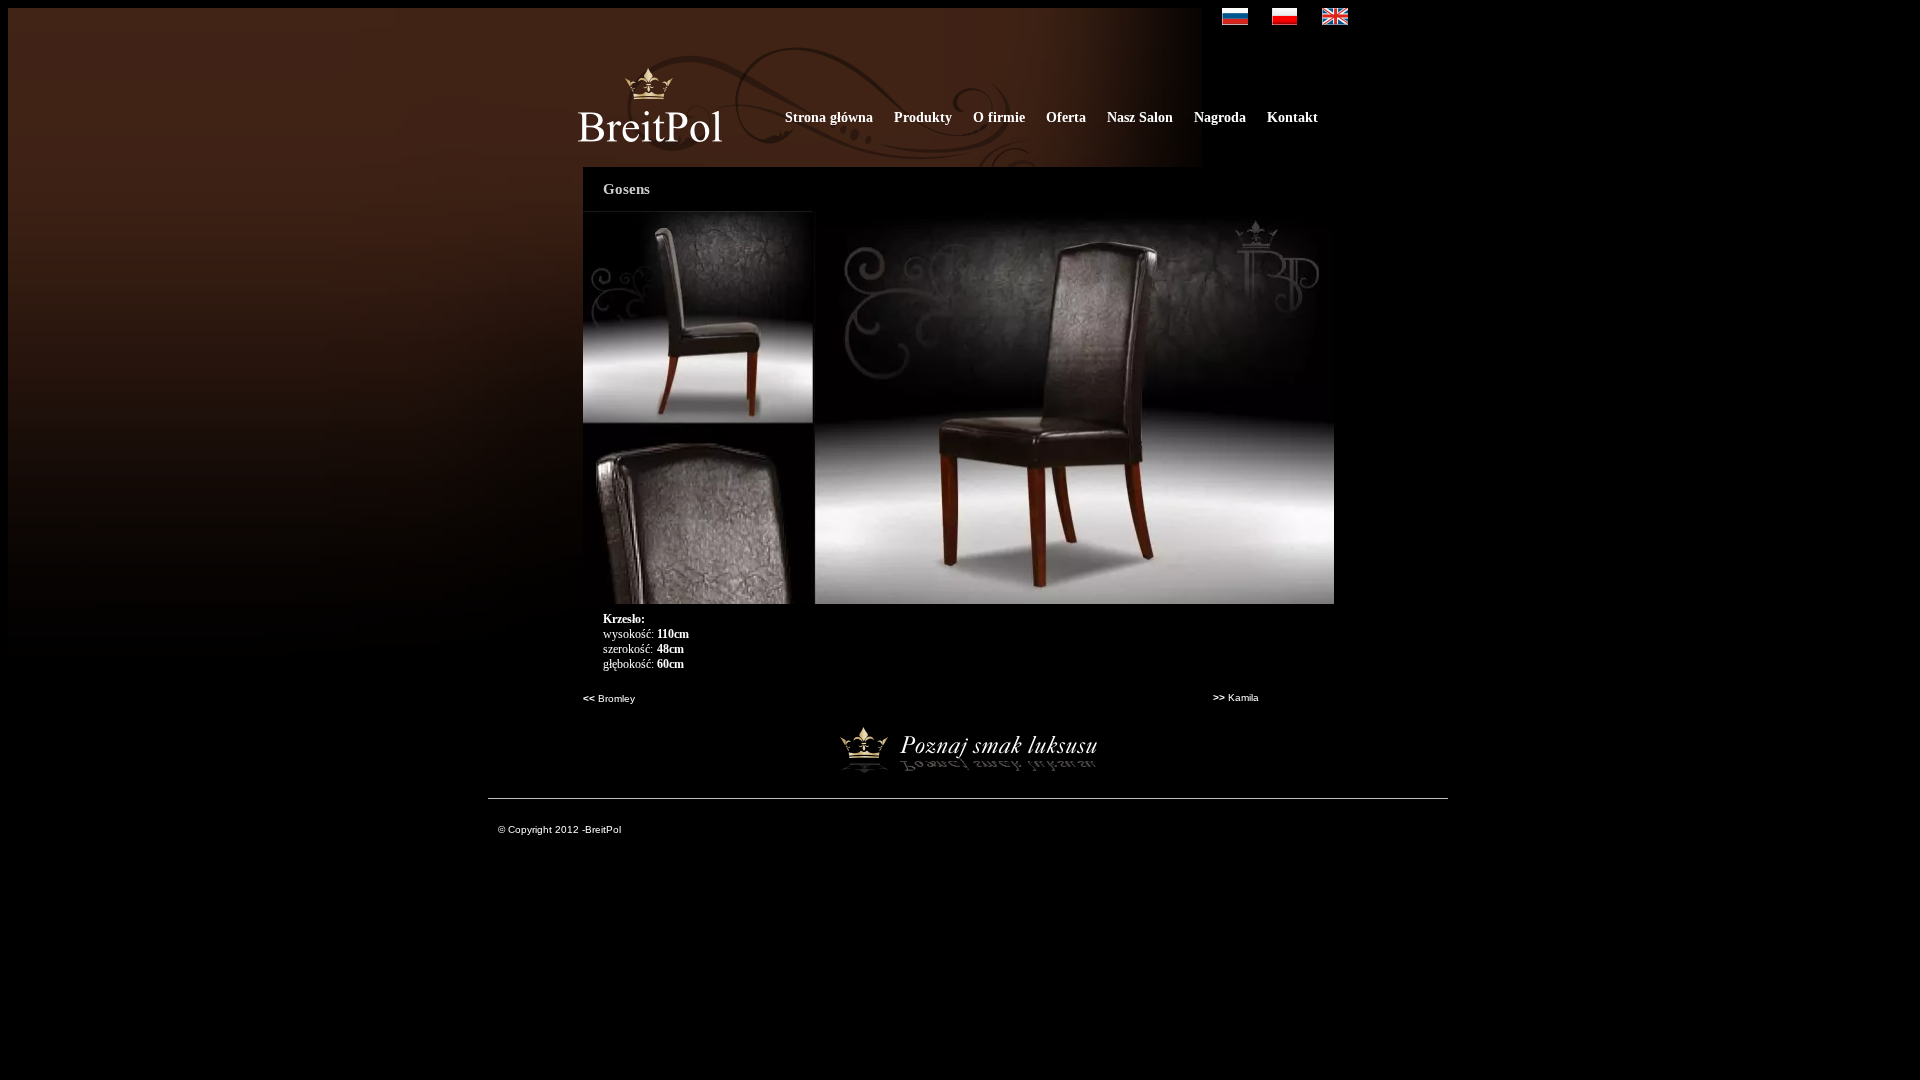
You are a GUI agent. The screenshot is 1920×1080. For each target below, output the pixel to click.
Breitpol (650, 115)
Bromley (616, 698)
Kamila (1243, 697)
